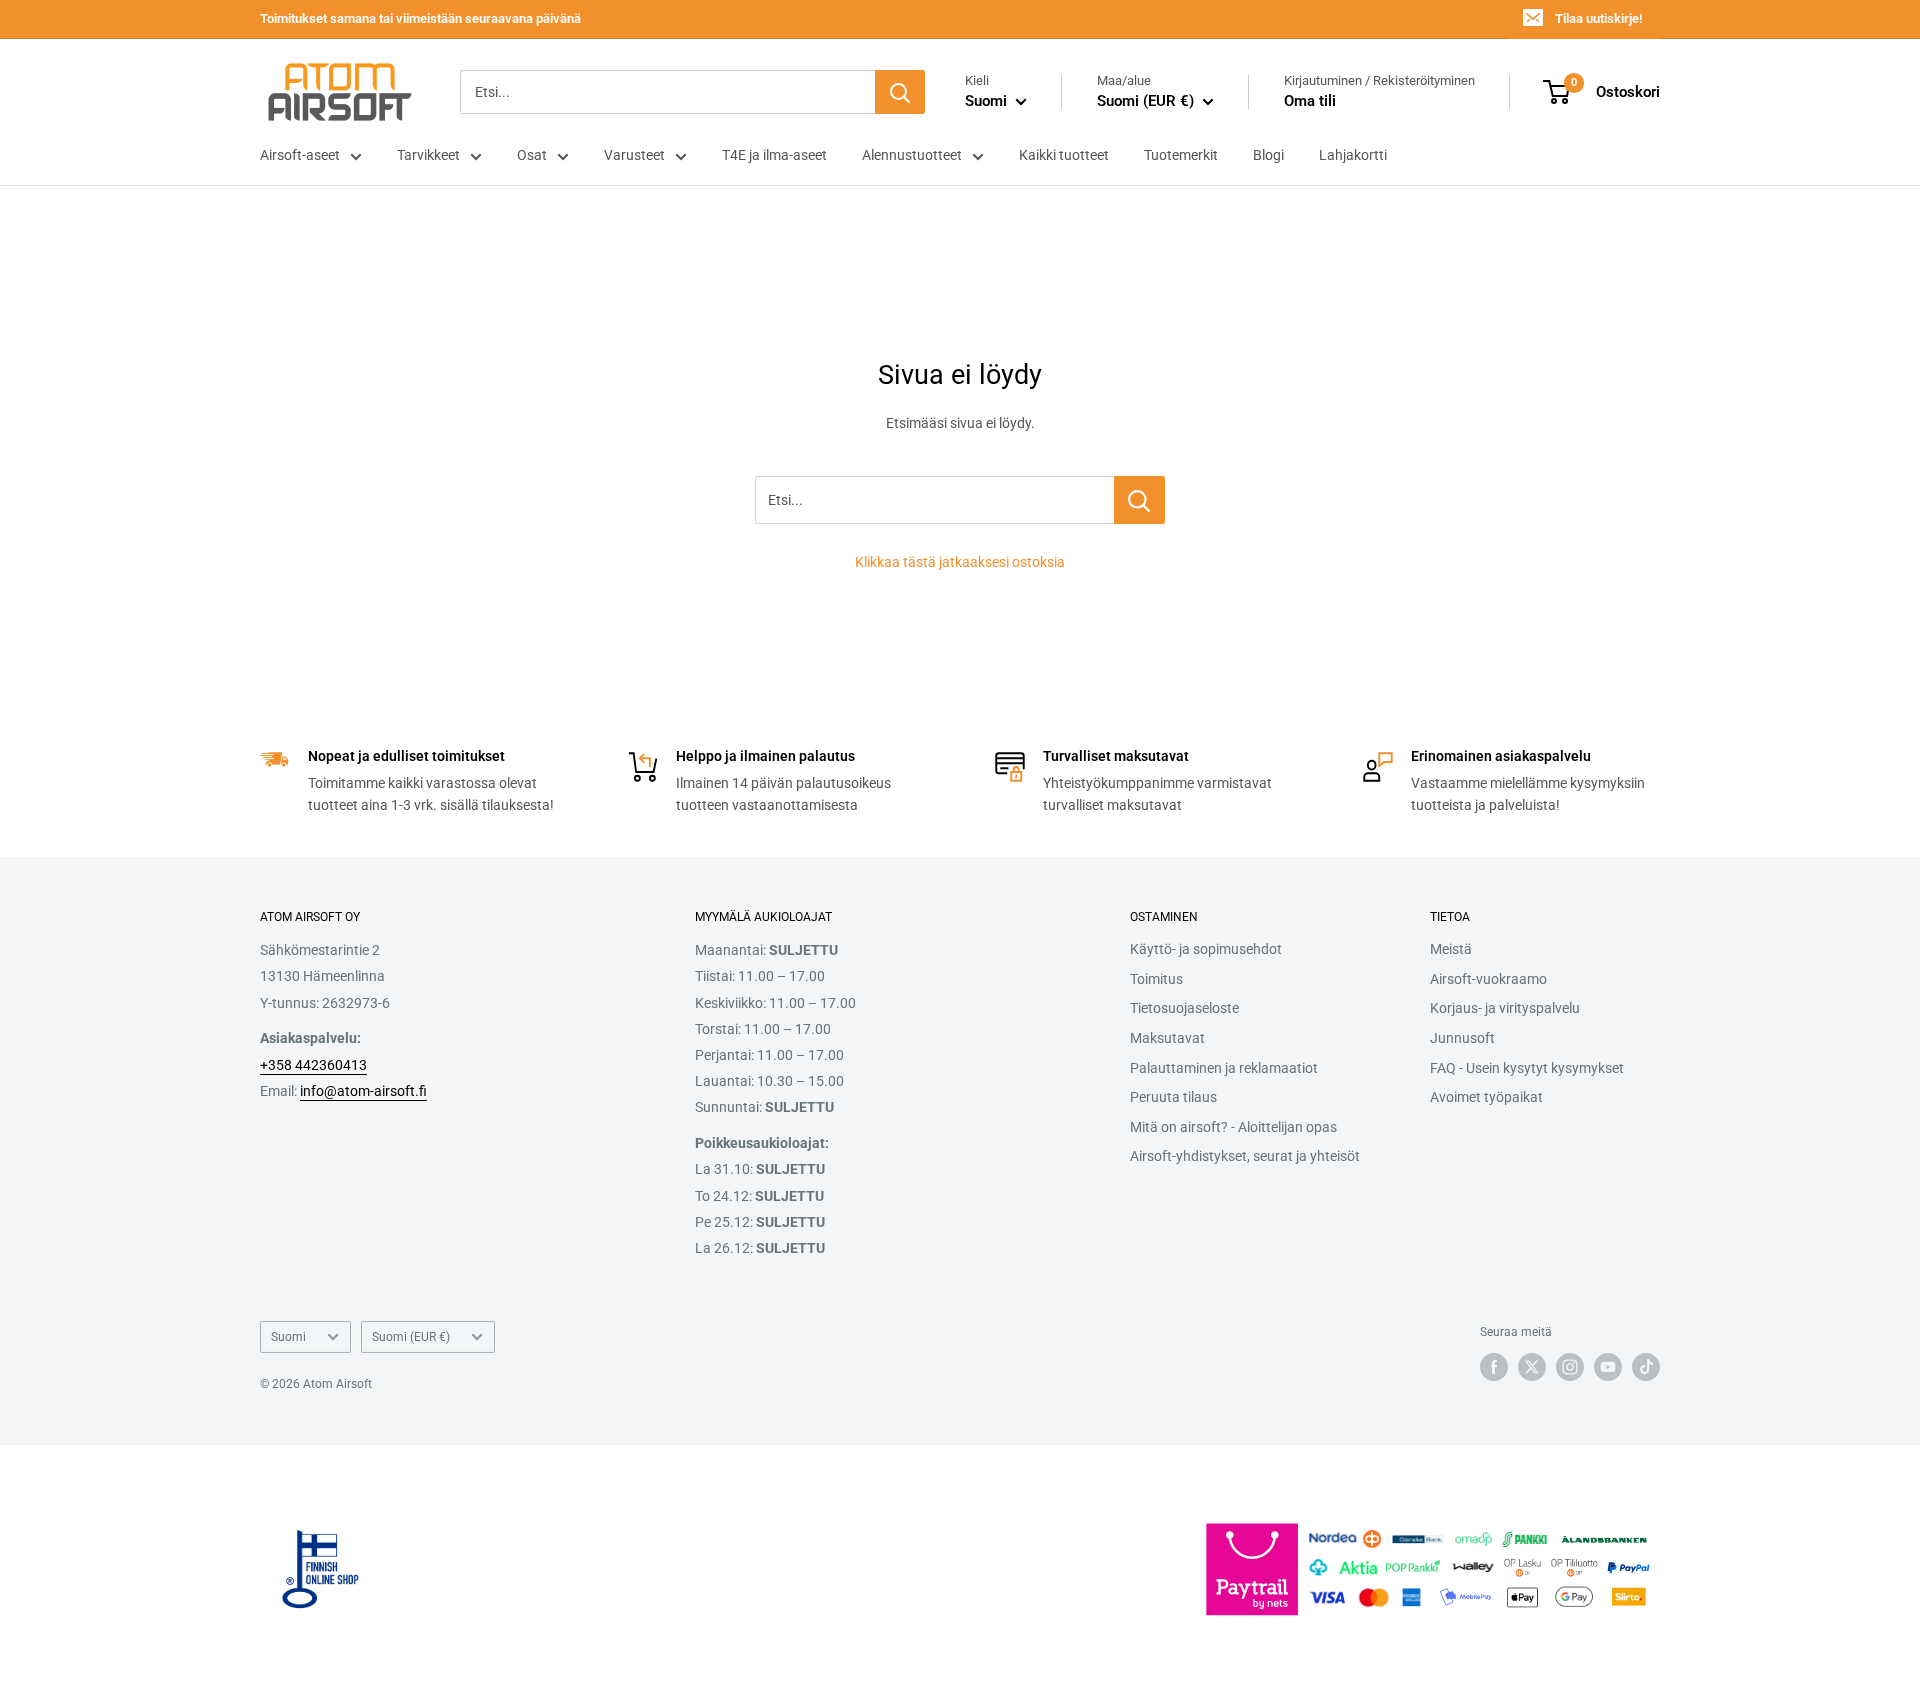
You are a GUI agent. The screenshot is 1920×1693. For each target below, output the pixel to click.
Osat (532, 155)
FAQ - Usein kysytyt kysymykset (1527, 1068)
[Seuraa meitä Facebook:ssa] (1494, 1367)
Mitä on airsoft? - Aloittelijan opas (1233, 1127)
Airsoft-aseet (300, 155)
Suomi (288, 1337)
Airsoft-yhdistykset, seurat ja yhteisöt (1245, 1156)
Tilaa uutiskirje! (1598, 18)
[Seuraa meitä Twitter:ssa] (1532, 1367)
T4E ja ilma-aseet (774, 155)
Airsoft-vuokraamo (1488, 979)
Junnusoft (1462, 1038)
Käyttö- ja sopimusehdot (1206, 949)
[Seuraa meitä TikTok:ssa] (1646, 1367)
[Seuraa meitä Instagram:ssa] (1570, 1367)
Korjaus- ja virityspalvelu (1505, 1008)
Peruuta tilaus (1173, 1097)
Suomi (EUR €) (411, 1337)
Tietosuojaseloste (1184, 1008)
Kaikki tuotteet (1064, 155)
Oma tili (1310, 101)
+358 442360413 (313, 1065)
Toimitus (1156, 979)
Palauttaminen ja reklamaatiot (1224, 1068)
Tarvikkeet (428, 155)
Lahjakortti (1353, 155)
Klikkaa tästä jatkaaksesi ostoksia (960, 562)
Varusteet (634, 155)
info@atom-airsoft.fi (363, 1091)
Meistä (1451, 949)
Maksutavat (1167, 1038)
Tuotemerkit (1181, 155)
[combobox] (667, 92)
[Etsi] (900, 92)
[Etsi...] (1139, 500)
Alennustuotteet (912, 155)
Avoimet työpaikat (1486, 1097)
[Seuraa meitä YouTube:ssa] (1608, 1367)
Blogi (1268, 155)
